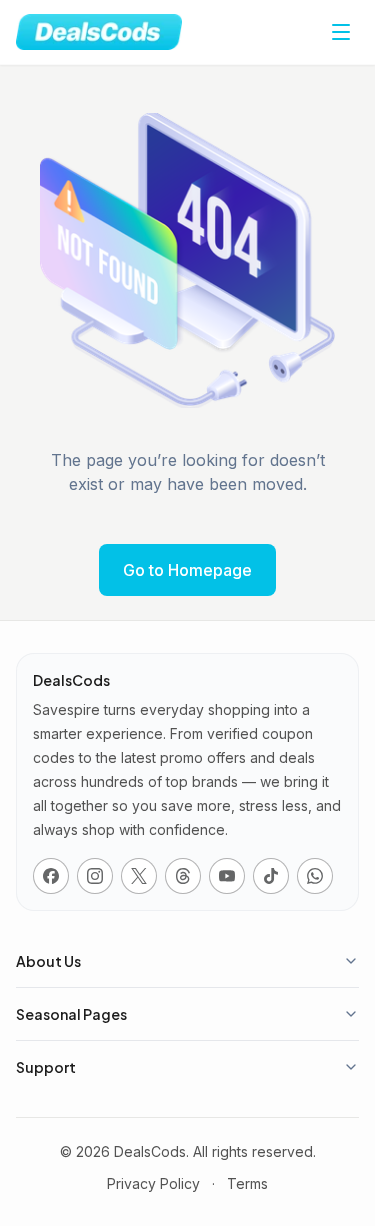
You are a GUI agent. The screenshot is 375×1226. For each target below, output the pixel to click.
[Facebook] (51, 876)
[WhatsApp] (315, 876)
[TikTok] (271, 876)
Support (46, 1067)
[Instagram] (95, 876)
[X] (139, 876)
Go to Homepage (187, 570)
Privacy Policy (153, 1183)
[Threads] (183, 876)
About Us (48, 961)
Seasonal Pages (71, 1014)
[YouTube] (227, 876)
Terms (247, 1183)
